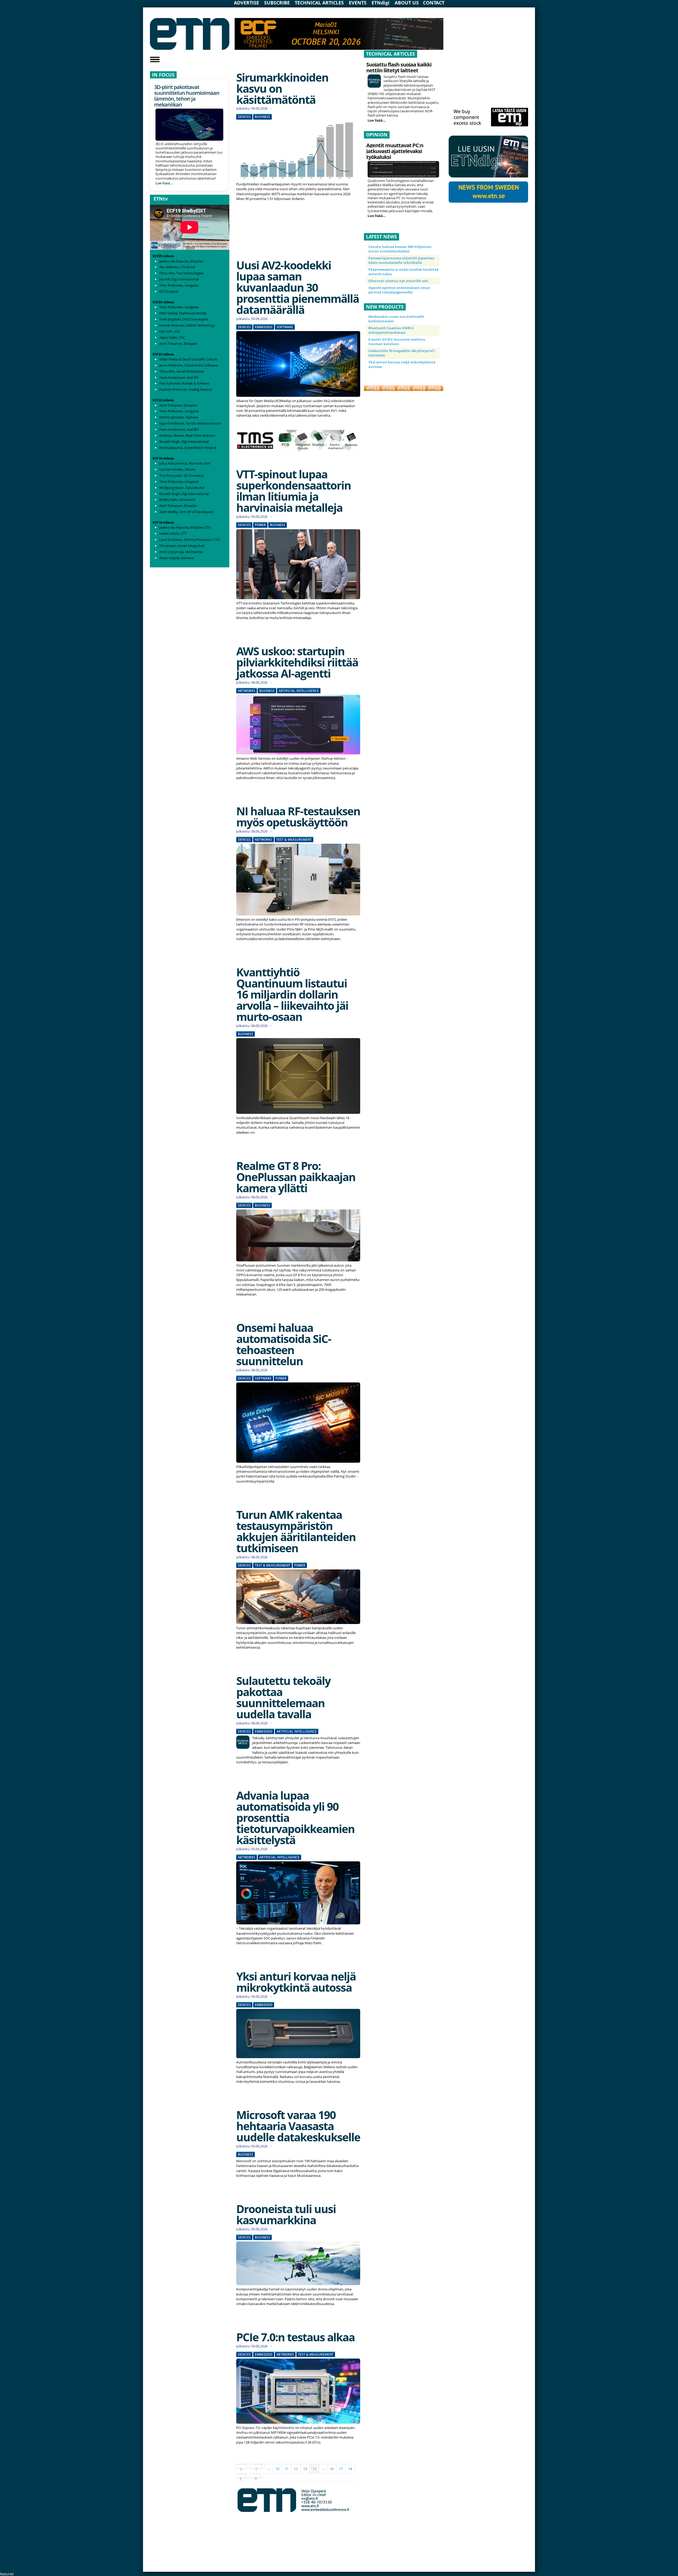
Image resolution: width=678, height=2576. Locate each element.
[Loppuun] (257, 2476)
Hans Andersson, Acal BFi (179, 377)
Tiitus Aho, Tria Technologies (181, 273)
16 (332, 2469)
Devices (244, 117)
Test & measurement (294, 840)
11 (287, 2469)
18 (350, 2469)
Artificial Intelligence (299, 691)
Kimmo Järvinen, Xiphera (179, 417)
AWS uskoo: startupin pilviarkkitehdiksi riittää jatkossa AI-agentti (297, 662)
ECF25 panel (169, 291)
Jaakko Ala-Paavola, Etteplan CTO (185, 527)
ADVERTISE (246, 3)
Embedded (264, 327)
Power (260, 525)
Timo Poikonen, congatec (179, 285)
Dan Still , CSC (170, 331)
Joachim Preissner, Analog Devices (186, 389)
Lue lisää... (164, 183)
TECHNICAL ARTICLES (319, 3)
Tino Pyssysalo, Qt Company (182, 475)
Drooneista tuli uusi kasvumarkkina (286, 2214)
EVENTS (358, 3)
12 (296, 2469)
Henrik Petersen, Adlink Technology (187, 325)
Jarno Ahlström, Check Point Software (189, 365)
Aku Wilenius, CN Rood (177, 267)
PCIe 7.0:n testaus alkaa (295, 2337)
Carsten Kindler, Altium (177, 469)
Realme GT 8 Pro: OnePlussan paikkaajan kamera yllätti (296, 1177)
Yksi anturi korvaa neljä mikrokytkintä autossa (296, 1982)
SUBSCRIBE (277, 3)
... (269, 2469)
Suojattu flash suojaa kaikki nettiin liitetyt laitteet (399, 67)
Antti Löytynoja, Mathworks (181, 552)
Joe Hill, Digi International (179, 279)
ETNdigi (381, 3)
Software (285, 327)
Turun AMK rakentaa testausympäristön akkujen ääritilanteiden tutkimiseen (296, 1531)
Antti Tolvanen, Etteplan (178, 344)
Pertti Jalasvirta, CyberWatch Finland (188, 448)
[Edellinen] (257, 2466)
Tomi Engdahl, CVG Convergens (184, 319)
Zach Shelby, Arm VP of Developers (186, 512)
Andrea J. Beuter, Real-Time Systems (187, 435)
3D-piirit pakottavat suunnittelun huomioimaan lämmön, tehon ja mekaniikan (187, 96)
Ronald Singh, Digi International (184, 442)
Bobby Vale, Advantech (177, 500)
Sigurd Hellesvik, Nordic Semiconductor (190, 423)
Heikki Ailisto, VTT (173, 533)
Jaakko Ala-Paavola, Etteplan (181, 261)
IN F (157, 75)
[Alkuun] (242, 2466)
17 (341, 2469)
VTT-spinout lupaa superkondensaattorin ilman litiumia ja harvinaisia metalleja (294, 491)
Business (262, 117)
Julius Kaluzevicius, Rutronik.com (185, 463)
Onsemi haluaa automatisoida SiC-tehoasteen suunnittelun (284, 1344)
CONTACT (434, 3)
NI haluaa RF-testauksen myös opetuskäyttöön (298, 817)
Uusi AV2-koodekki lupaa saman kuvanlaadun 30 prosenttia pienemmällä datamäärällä (298, 287)
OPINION (377, 135)
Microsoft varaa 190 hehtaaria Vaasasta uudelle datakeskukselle (298, 2126)
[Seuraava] (242, 2476)
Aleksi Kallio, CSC (172, 337)
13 (305, 2469)
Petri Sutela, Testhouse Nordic (183, 313)
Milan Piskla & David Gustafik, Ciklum (188, 359)
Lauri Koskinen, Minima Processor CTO (189, 540)
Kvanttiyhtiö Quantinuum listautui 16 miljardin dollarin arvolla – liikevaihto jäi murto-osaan (292, 994)
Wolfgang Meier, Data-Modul (182, 488)
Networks (247, 691)
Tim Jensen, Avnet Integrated (182, 546)
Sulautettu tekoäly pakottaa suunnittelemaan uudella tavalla (283, 1697)
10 (277, 2469)
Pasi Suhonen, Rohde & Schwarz (184, 383)
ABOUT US (407, 3)
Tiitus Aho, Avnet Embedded (181, 371)
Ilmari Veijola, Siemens (177, 558)
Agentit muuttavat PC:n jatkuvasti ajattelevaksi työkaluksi (395, 151)
